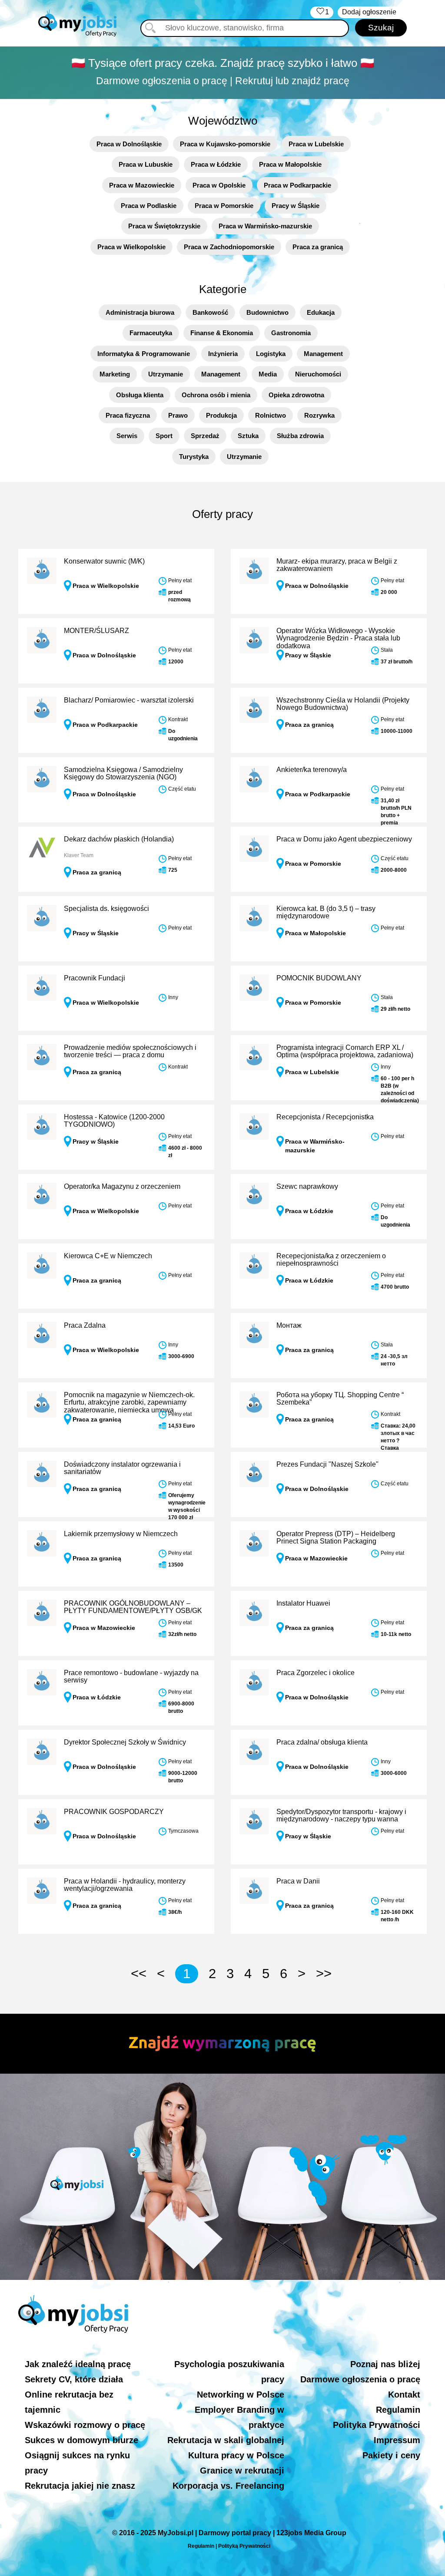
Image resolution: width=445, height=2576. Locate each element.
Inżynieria (223, 354)
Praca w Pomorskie (224, 206)
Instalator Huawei (303, 1603)
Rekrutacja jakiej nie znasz (80, 2486)
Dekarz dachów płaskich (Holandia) (119, 839)
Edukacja (321, 312)
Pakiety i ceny (391, 2455)
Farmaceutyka (151, 333)
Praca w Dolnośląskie (129, 144)
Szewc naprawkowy (307, 1186)
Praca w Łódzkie (216, 164)
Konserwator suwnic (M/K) (104, 561)
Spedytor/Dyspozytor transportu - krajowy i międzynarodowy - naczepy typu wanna (341, 1816)
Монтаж (289, 1325)
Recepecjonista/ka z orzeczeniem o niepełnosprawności (331, 1260)
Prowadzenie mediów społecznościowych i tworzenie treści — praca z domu (130, 1051)
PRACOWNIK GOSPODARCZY (114, 1812)
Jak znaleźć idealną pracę (78, 2364)
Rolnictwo (271, 415)
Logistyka (271, 354)
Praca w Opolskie (219, 185)
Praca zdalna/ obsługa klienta (322, 1742)
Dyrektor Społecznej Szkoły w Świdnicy (125, 1742)
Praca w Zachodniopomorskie (229, 247)
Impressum (397, 2440)
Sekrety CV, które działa (74, 2379)
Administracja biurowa (140, 312)
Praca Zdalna (85, 1325)
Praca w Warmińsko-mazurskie (265, 226)
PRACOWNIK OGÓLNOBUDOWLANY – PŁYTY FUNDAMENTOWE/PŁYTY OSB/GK (133, 1607)
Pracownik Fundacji (95, 978)
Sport (164, 436)
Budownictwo (267, 312)
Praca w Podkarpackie (297, 185)
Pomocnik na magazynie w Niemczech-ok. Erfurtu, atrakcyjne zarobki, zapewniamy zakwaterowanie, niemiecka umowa (129, 1402)
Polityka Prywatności (377, 2425)
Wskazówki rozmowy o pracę (85, 2425)
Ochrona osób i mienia (216, 395)
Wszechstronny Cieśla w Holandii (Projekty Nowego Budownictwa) (343, 704)
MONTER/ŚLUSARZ (96, 631)
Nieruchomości (318, 374)
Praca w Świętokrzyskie (164, 226)
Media (268, 374)
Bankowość (210, 312)
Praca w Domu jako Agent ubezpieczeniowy (344, 839)
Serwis (127, 436)
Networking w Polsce (241, 2395)
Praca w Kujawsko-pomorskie (225, 144)
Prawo (178, 415)
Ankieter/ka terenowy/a (312, 770)
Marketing (115, 374)
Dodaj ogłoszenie (369, 12)
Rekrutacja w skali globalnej (226, 2440)
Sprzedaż (205, 436)
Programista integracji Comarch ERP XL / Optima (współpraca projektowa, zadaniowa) (345, 1051)
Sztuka (248, 436)
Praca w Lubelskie (316, 144)
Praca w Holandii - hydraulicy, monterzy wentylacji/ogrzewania (125, 1885)
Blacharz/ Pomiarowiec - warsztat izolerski (129, 700)
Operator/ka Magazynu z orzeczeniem (122, 1186)
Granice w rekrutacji (242, 2470)
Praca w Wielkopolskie (131, 247)
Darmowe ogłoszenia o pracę (360, 2379)
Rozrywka (319, 415)
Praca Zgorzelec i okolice (315, 1673)
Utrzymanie (166, 374)
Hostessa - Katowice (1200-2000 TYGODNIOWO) (114, 1121)
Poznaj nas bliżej (385, 2364)
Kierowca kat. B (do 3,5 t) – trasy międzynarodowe (326, 912)
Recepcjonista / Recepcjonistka (325, 1117)
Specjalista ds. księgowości (106, 909)
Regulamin (398, 2410)
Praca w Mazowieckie (142, 185)
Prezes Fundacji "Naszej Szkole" (327, 1464)
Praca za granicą (318, 247)
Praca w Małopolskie (290, 164)
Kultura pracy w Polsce (236, 2455)
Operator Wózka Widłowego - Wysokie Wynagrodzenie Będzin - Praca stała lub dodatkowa (338, 638)
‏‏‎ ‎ (322, 12)
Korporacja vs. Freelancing (228, 2486)
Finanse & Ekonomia (222, 333)
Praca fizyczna (128, 415)
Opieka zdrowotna (296, 395)
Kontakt (404, 2395)
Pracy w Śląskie (296, 206)
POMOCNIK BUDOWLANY (319, 978)
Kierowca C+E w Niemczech (108, 1256)
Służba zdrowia (300, 436)
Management (323, 354)
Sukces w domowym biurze (81, 2440)
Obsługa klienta (140, 395)
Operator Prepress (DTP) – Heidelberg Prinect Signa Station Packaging (336, 1538)
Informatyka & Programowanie (144, 354)
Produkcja (221, 415)
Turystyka (194, 457)
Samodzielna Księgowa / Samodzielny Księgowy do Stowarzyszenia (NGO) (123, 773)
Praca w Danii (298, 1881)
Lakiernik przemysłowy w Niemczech (121, 1534)
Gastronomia (291, 333)
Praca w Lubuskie (146, 164)
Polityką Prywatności (244, 2546)
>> (324, 1974)
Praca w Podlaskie (149, 206)
